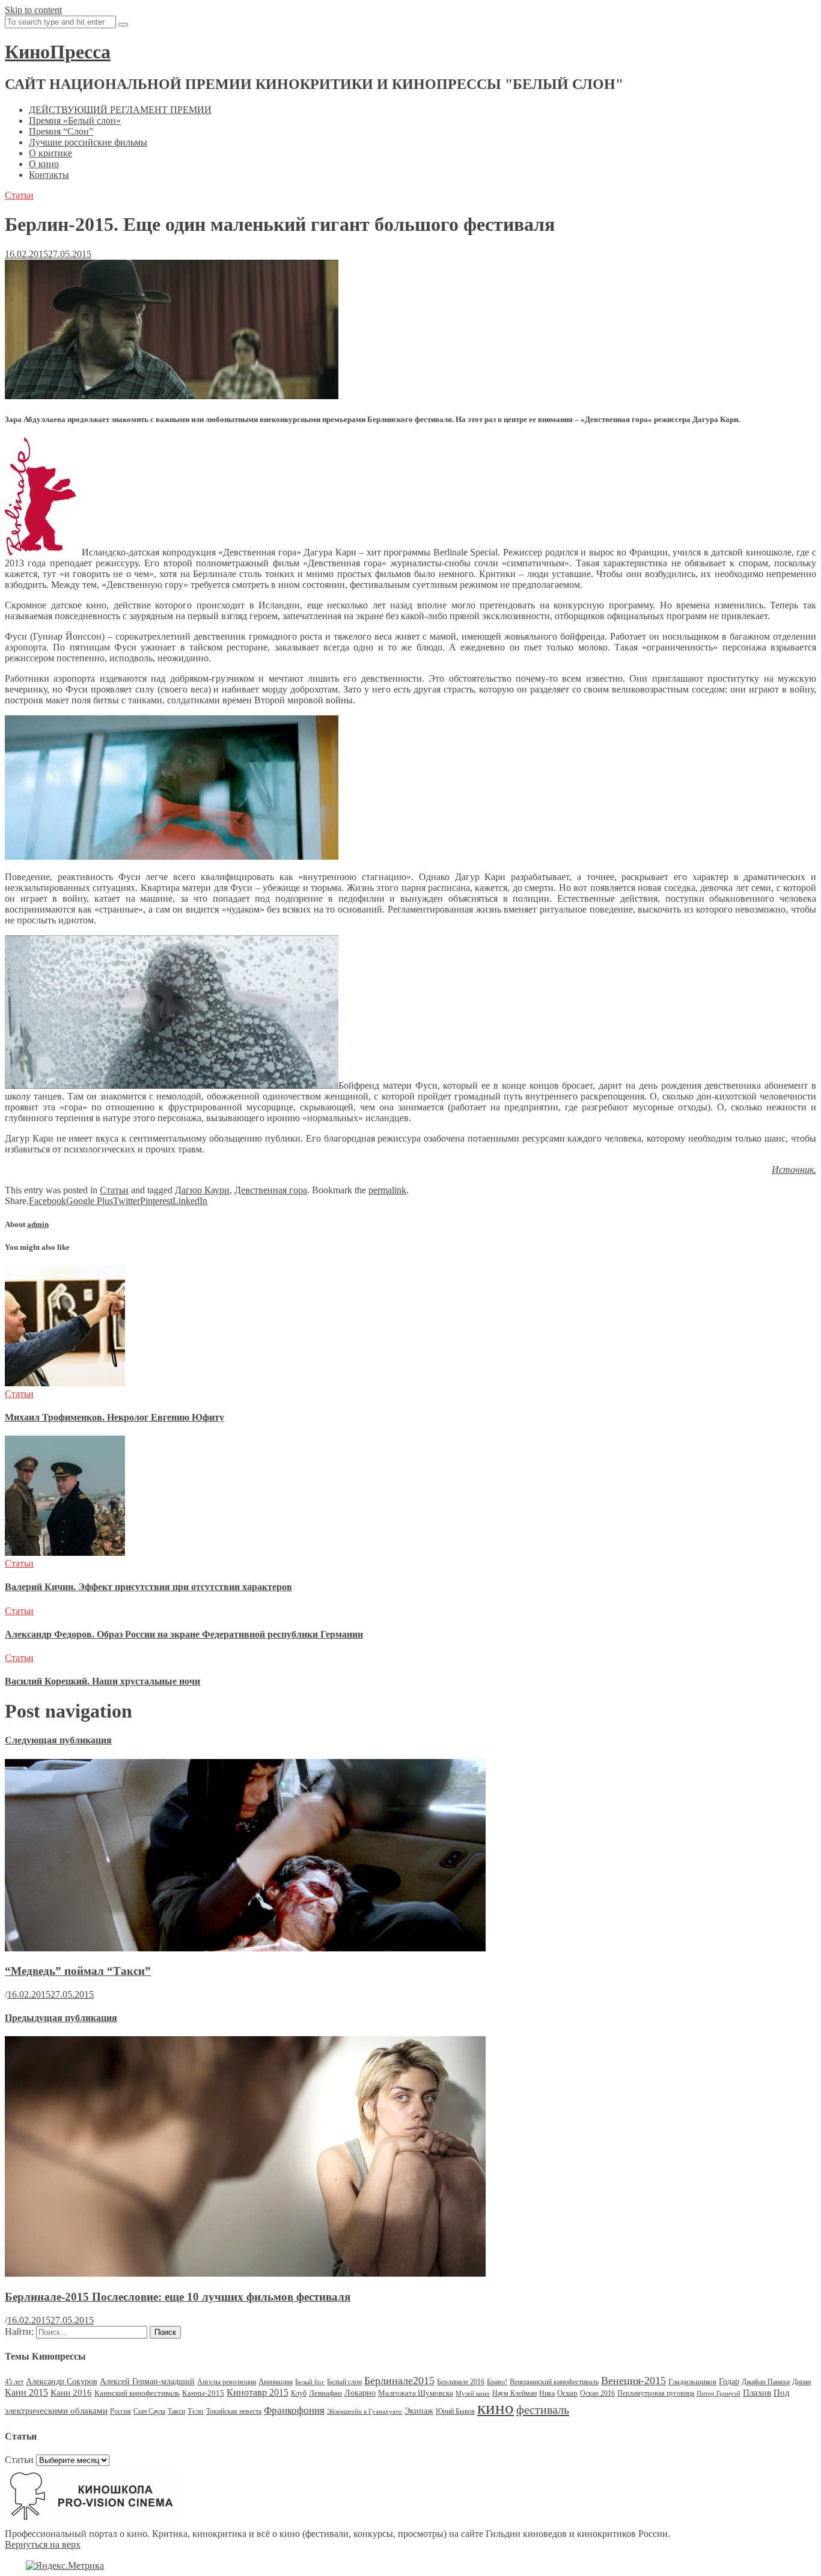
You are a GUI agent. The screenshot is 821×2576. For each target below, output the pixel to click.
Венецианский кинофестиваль (554, 2382)
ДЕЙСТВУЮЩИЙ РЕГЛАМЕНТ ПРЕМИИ (120, 110)
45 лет (14, 2382)
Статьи (19, 195)
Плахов (757, 2393)
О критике (50, 153)
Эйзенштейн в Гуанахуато (365, 2412)
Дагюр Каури (202, 1190)
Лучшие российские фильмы (88, 142)
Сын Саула (149, 2411)
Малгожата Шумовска (416, 2393)
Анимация (276, 2382)
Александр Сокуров (62, 2382)
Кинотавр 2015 (258, 2392)
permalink (387, 1190)
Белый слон (344, 2382)
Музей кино (473, 2394)
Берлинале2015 (399, 2381)
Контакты (49, 175)
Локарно (360, 2393)
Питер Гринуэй (719, 2394)
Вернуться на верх (43, 2544)
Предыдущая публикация (61, 2018)
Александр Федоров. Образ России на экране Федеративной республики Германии (184, 1634)
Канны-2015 (203, 2393)
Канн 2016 (71, 2392)
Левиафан (325, 2393)
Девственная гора (271, 1190)
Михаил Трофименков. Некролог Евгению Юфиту (114, 1417)
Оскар (567, 2393)
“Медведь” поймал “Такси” (78, 1971)
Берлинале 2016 (461, 2382)
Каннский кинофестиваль (137, 2393)
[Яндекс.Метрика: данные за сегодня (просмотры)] (65, 2566)
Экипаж (419, 2411)
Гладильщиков (692, 2382)
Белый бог (310, 2382)
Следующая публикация (58, 1740)
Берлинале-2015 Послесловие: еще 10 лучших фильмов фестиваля (178, 2297)
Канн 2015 (26, 2392)
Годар (729, 2382)
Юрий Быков (455, 2411)
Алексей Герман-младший (147, 2382)
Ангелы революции (227, 2382)
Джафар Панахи (766, 2382)
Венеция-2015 (633, 2381)
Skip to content (33, 10)
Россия (121, 2411)
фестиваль (543, 2409)
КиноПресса (58, 52)
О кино (44, 164)
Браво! (497, 2382)
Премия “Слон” (61, 131)
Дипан (801, 2382)
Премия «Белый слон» (75, 121)
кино (496, 2408)
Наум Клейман (514, 2393)
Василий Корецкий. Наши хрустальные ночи (102, 1681)
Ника (547, 2393)
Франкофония (294, 2410)
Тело (196, 2411)
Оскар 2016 (597, 2393)
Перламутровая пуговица (656, 2393)
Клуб (299, 2393)
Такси (176, 2411)
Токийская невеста (234, 2411)
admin (38, 1224)
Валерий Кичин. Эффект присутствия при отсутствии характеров (148, 1587)
